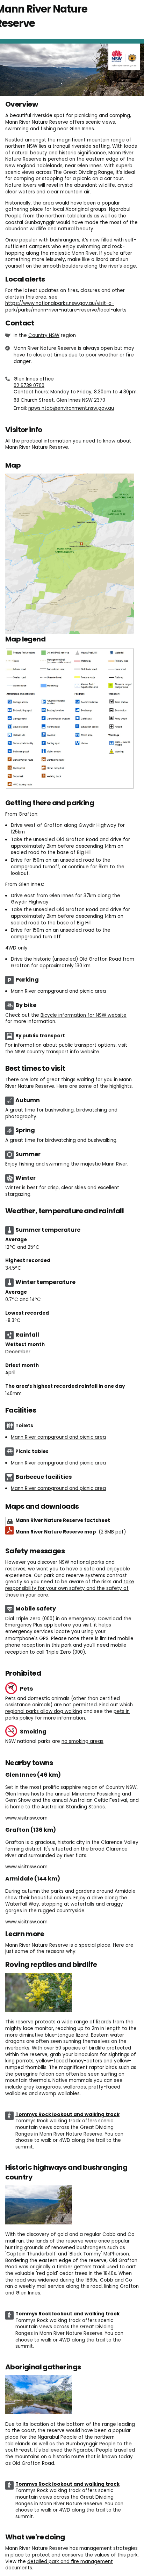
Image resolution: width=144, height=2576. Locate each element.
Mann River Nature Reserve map (71, 1532)
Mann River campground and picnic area (58, 1437)
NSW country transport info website (57, 1052)
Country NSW (44, 335)
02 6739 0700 (29, 386)
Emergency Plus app (29, 1625)
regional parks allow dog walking (44, 1711)
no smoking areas (82, 1741)
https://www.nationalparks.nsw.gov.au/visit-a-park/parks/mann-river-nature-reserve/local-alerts (66, 307)
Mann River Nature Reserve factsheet (63, 1520)
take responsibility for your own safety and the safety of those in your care (70, 1588)
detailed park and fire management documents (59, 2565)
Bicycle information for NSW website (84, 1015)
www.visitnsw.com (26, 1818)
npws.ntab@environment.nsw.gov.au (71, 408)
